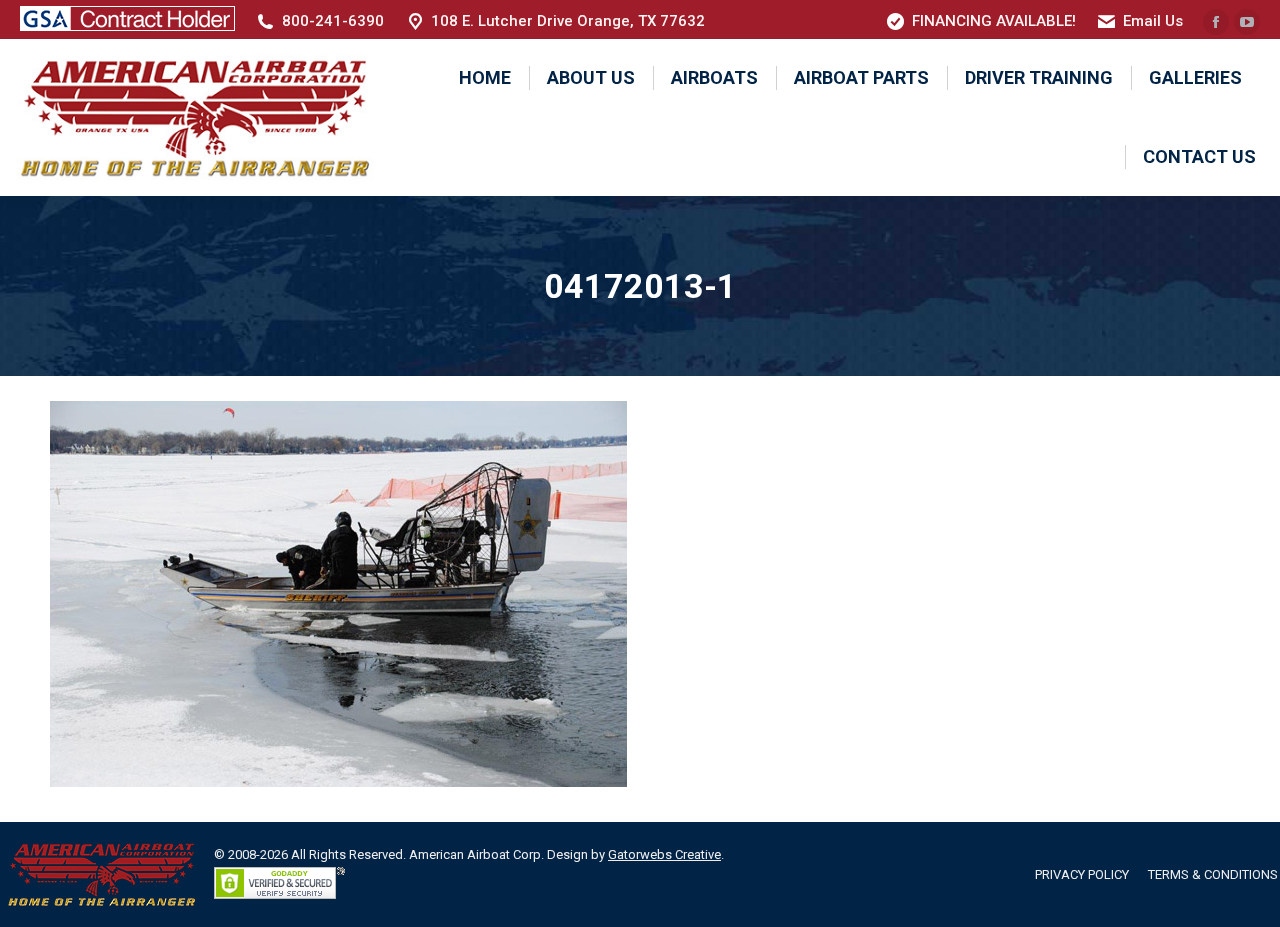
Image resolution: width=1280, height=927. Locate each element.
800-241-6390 (333, 21)
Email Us (1153, 21)
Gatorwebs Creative (664, 854)
